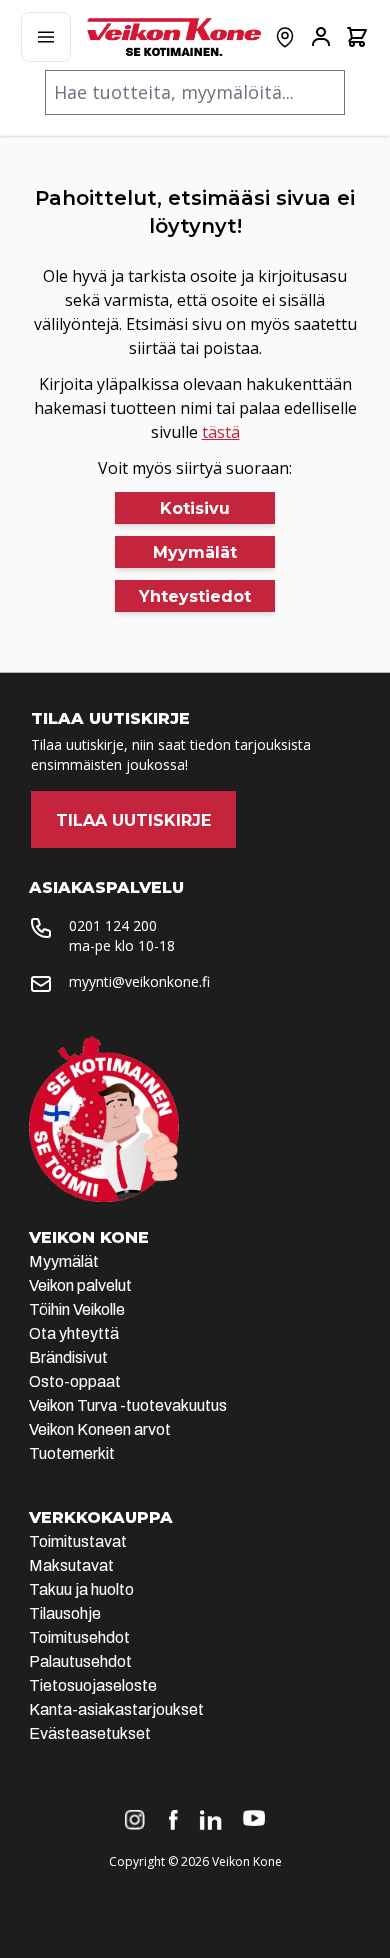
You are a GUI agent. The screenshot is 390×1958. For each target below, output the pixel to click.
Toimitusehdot (79, 1637)
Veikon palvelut (80, 1285)
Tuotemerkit (72, 1453)
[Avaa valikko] (46, 37)
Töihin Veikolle (77, 1309)
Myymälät (64, 1261)
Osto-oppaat (75, 1381)
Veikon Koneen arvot (100, 1429)
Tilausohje (65, 1613)
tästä (221, 432)
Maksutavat (71, 1565)
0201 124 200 (113, 925)
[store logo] (174, 37)
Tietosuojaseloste (93, 1685)
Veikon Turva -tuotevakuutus (128, 1405)
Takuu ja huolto (81, 1589)
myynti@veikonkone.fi (139, 981)
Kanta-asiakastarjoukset (116, 1709)
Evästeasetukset (90, 1733)
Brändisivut (68, 1357)
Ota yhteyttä (74, 1333)
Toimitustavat (78, 1541)
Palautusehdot (80, 1661)
